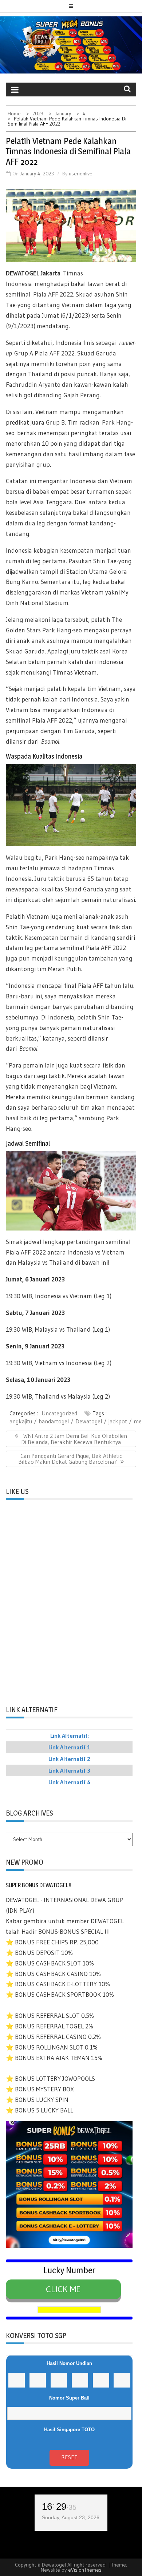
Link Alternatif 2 (69, 1759)
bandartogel (54, 1421)
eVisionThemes (85, 2570)
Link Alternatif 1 (69, 1747)
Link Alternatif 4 (70, 1782)
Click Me (63, 2289)
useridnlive (81, 174)
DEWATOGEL (23, 273)
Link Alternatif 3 (69, 1770)
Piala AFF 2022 (53, 294)
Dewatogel (89, 1421)
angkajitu (21, 1421)
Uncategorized (59, 1413)
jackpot (118, 1421)
